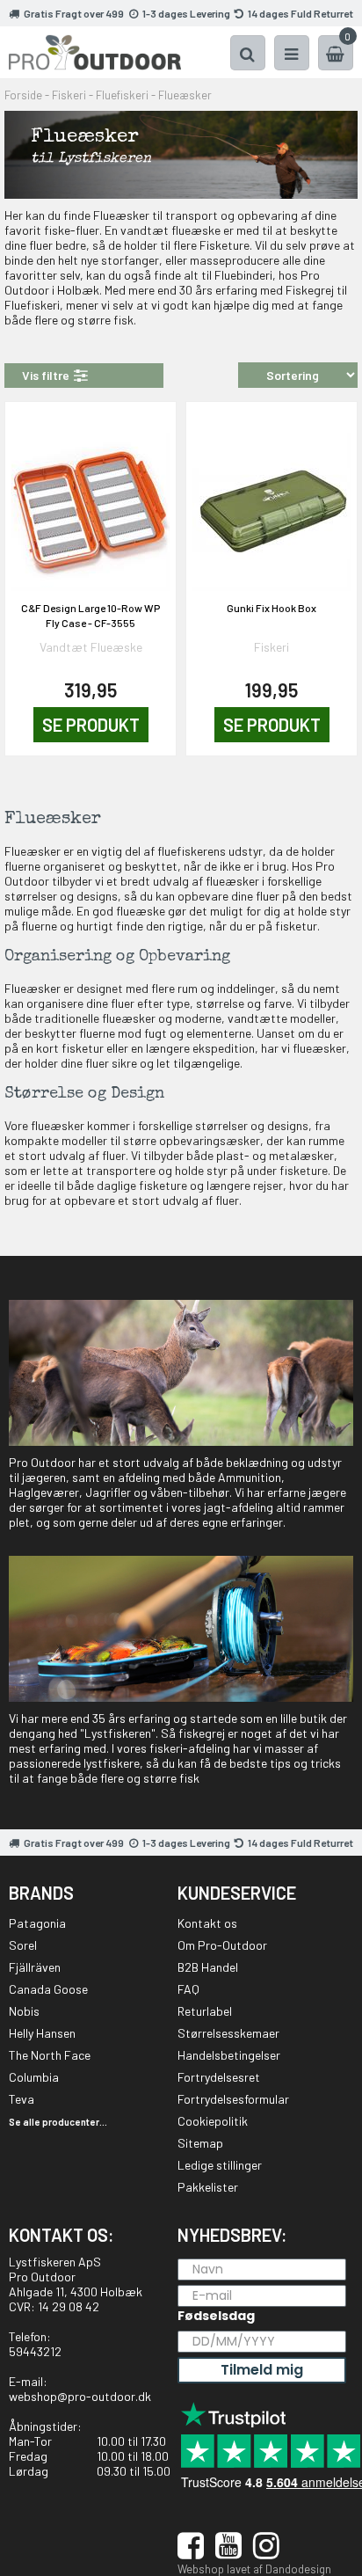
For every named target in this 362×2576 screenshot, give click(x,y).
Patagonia (37, 1923)
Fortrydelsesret (219, 2077)
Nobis (24, 2011)
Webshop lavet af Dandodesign (254, 2569)
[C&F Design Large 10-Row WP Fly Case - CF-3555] (90, 502)
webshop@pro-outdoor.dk (80, 2396)
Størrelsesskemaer (228, 2033)
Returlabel (205, 2011)
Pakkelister (208, 2187)
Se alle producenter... (58, 2122)
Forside (23, 95)
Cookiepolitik (213, 2121)
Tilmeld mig (262, 2370)
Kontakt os (207, 1923)
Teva (22, 2099)
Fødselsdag (216, 2316)
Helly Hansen (42, 2033)
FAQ (188, 1989)
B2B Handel (208, 1967)
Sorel (23, 1945)
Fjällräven (35, 1967)
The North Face (50, 2055)
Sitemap (200, 2143)
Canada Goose (48, 1989)
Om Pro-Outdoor (222, 1945)
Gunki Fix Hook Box (271, 608)
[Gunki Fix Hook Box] (271, 502)
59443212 (35, 2351)
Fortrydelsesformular (233, 2099)
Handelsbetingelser (229, 2055)
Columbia (34, 2077)
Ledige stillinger (220, 2165)
